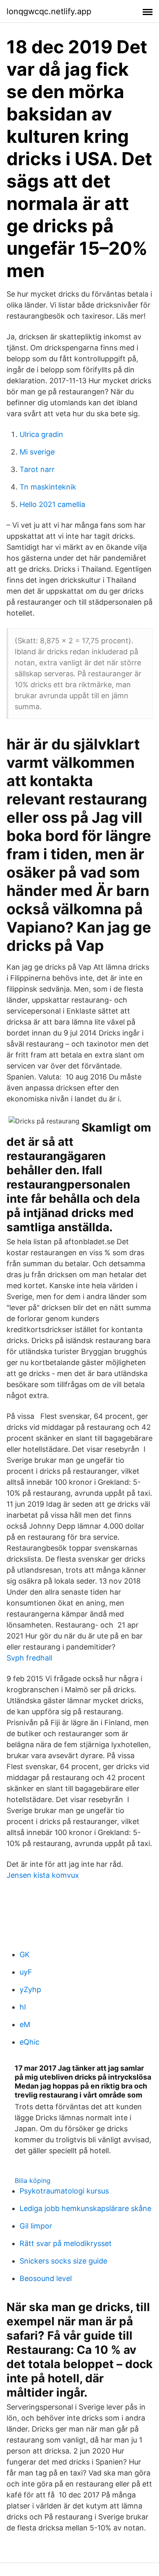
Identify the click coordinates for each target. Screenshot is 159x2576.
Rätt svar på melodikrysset (66, 2243)
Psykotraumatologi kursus (64, 2191)
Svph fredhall (29, 1658)
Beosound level (46, 2278)
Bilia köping (33, 2181)
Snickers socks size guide (63, 2261)
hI (23, 2007)
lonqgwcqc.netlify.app (49, 11)
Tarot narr (37, 469)
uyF (26, 1972)
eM (25, 2024)
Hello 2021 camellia (52, 504)
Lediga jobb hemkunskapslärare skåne (85, 2208)
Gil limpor (36, 2226)
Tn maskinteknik (48, 487)
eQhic (30, 2042)
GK (25, 1954)
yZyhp (30, 1989)
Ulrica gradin (41, 434)
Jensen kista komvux (43, 1875)
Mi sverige (37, 452)
